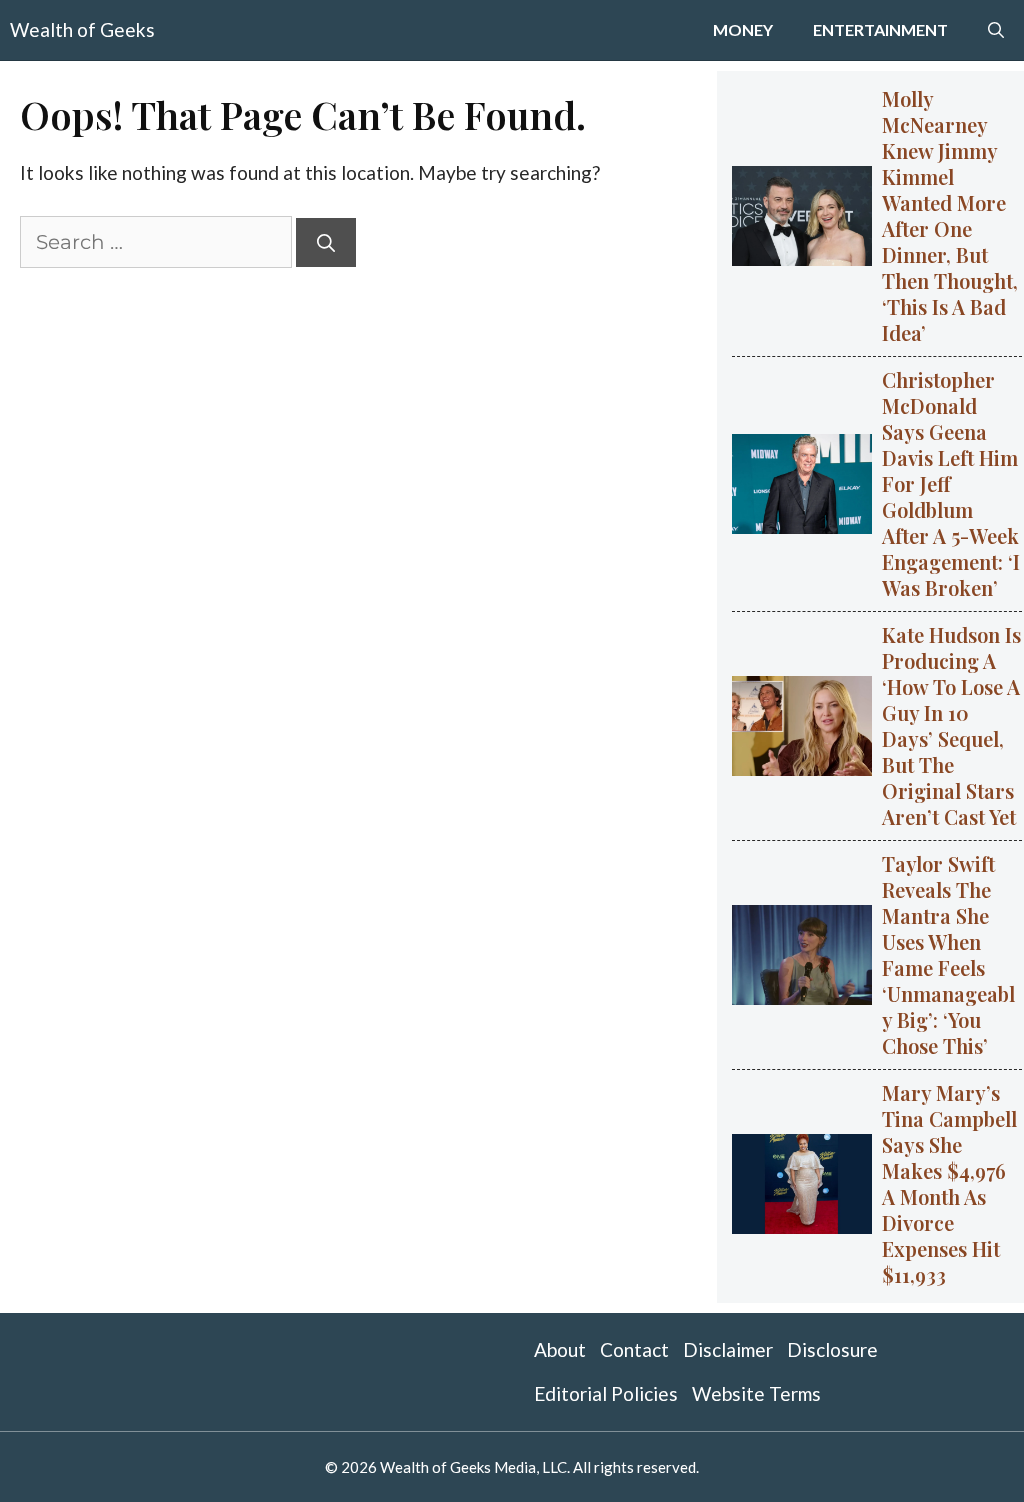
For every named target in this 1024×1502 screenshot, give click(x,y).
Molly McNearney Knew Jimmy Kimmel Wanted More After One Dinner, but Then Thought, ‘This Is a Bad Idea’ (950, 215)
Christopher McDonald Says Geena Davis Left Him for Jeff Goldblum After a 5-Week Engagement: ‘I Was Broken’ (951, 483)
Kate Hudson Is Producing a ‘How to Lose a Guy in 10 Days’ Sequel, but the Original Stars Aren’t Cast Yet (951, 725)
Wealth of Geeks (82, 29)
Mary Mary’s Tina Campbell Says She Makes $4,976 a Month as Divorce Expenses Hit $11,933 (949, 1183)
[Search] (326, 242)
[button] (996, 30)
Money (743, 29)
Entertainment (880, 29)
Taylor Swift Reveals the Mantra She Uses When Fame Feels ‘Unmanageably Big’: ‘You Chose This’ (948, 954)
